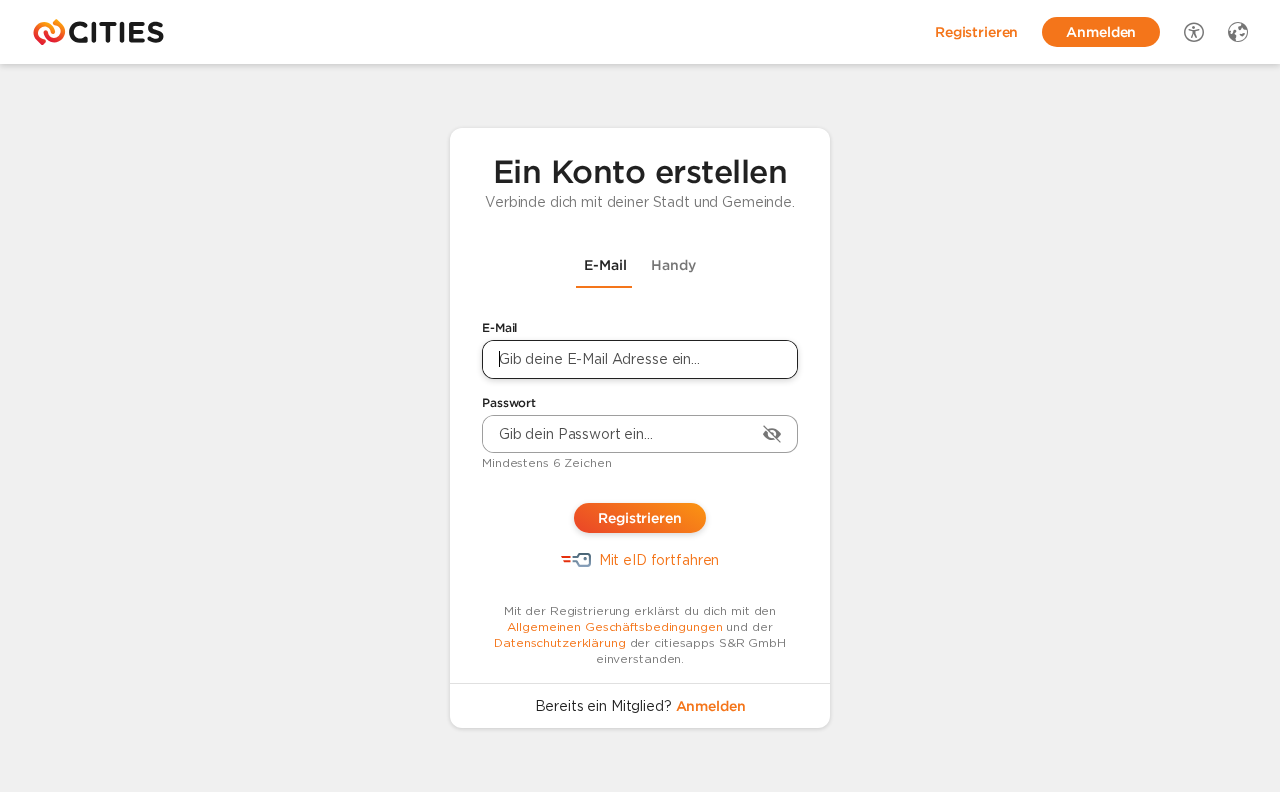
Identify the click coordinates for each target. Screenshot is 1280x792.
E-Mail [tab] (605, 265)
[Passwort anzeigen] (772, 434)
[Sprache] (1238, 32)
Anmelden (711, 706)
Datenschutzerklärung (560, 642)
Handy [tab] (673, 265)
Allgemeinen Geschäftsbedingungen (614, 626)
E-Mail (499, 327)
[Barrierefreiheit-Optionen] (1194, 32)
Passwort (509, 402)
